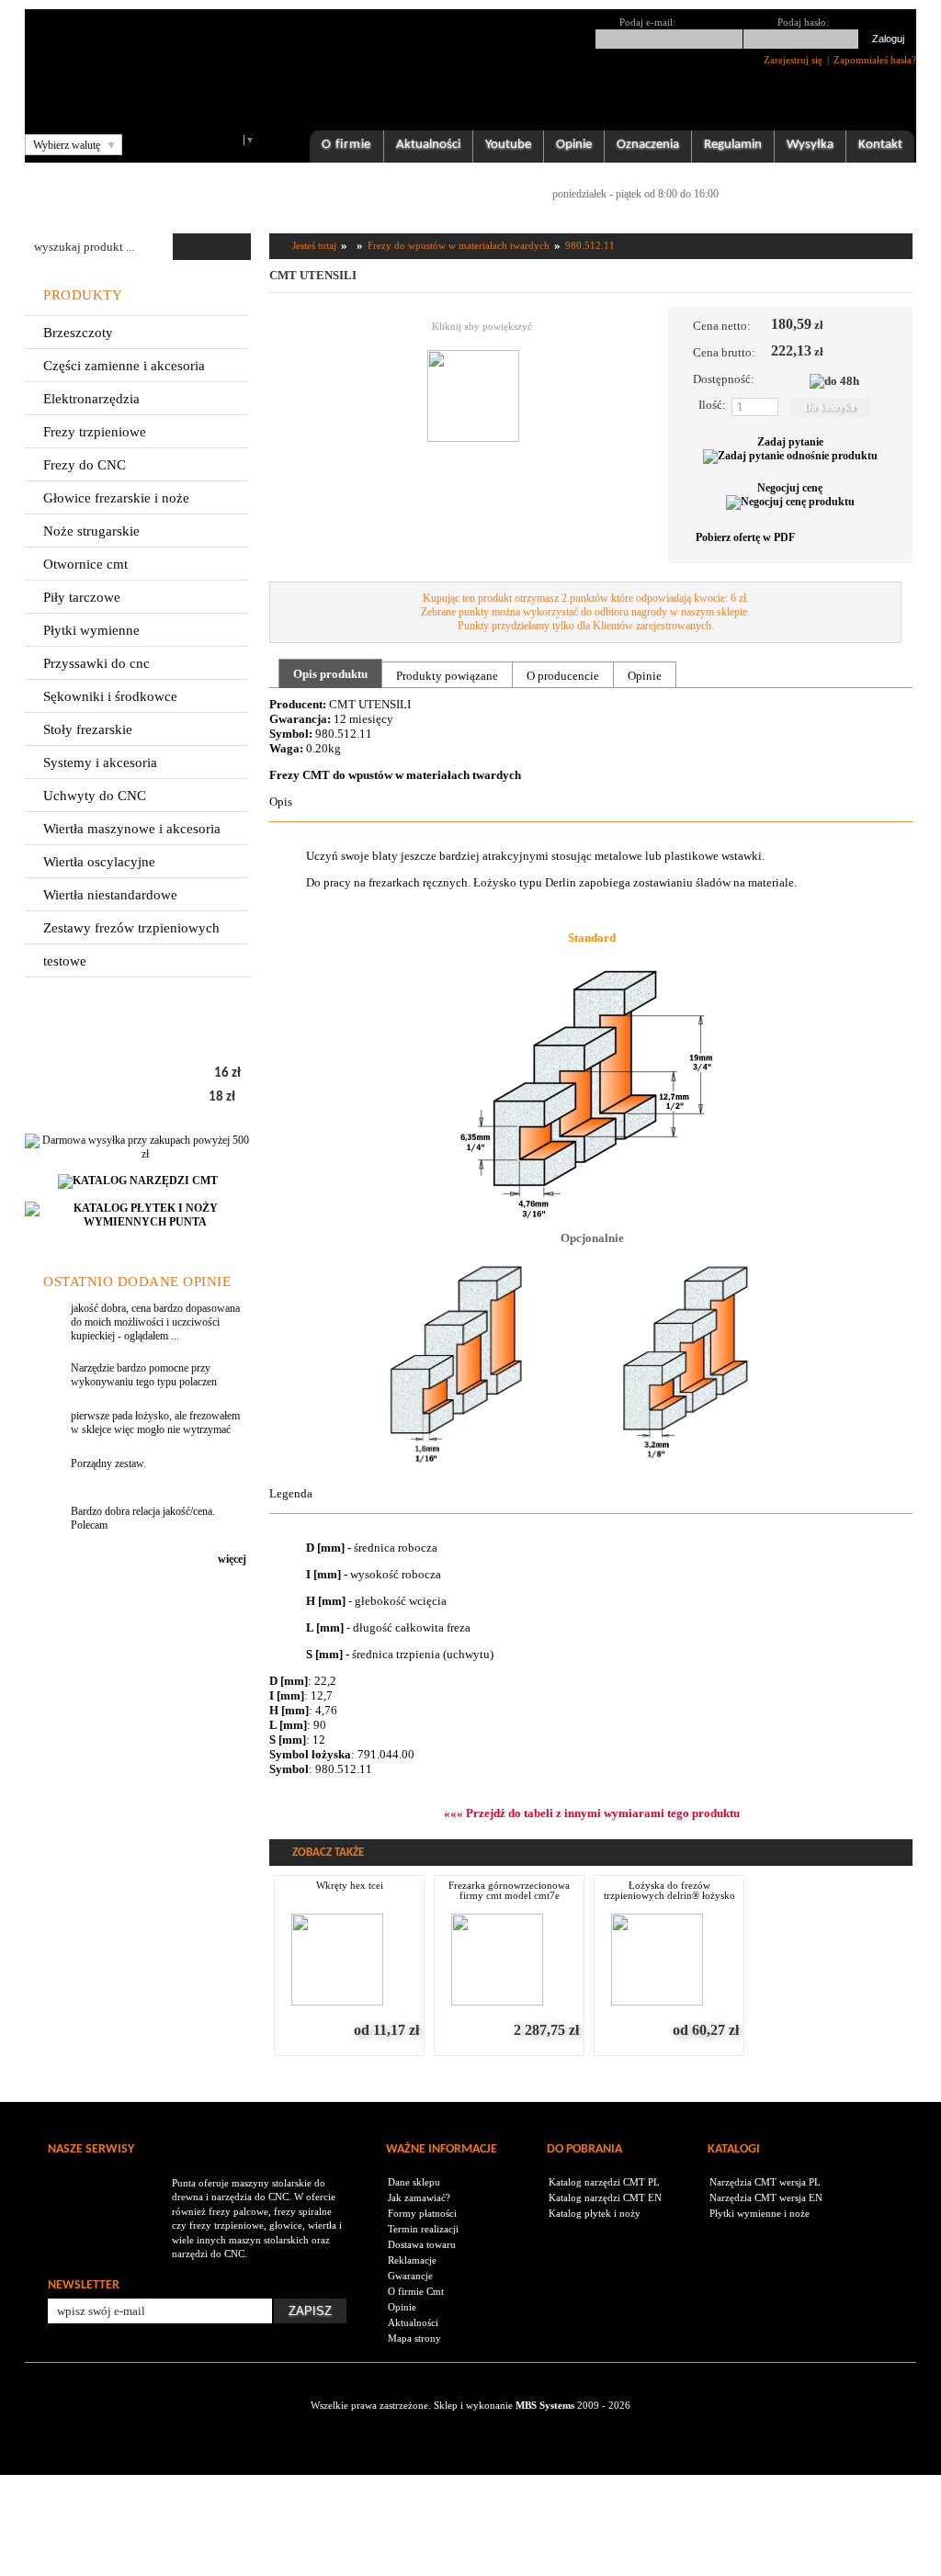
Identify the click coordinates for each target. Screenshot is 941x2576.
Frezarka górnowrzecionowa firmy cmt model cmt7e (509, 1891)
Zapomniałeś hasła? (875, 60)
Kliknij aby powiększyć (482, 326)
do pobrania (584, 2149)
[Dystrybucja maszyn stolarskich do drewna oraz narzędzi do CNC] (110, 2183)
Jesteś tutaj (314, 245)
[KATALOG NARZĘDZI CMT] (138, 1194)
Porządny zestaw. (108, 1463)
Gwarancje (410, 2276)
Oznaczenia (648, 145)
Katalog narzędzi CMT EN (605, 2198)
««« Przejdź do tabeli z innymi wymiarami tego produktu (592, 1813)
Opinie (574, 145)
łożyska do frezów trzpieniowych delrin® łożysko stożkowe (669, 1891)
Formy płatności (422, 2213)
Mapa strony (414, 2338)
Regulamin (733, 145)
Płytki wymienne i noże (760, 2213)
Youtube (508, 145)
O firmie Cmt (416, 2291)
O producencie (563, 676)
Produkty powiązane (447, 676)
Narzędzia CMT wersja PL (765, 2182)
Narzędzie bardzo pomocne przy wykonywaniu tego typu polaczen (144, 1375)
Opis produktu (330, 674)
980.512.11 (590, 245)
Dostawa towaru (422, 2244)
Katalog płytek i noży (595, 2213)
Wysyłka (810, 145)
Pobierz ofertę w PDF (744, 537)
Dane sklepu (414, 2182)
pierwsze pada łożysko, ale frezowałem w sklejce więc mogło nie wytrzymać (155, 1423)
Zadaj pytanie (790, 442)
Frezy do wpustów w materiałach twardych (459, 245)
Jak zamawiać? (419, 2198)
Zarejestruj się (793, 60)
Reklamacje (412, 2260)
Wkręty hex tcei (350, 1886)
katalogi (734, 2149)
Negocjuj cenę (790, 488)
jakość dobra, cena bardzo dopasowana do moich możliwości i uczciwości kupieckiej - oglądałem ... (155, 1322)
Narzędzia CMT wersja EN (766, 2198)
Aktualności (428, 145)
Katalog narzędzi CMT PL (604, 2182)
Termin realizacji (423, 2229)
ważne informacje (442, 2149)
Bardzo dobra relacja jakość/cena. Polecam (143, 1518)
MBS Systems (545, 2405)
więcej (232, 1559)
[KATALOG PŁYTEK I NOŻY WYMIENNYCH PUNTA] (138, 1235)
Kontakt (880, 145)
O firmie (346, 145)
